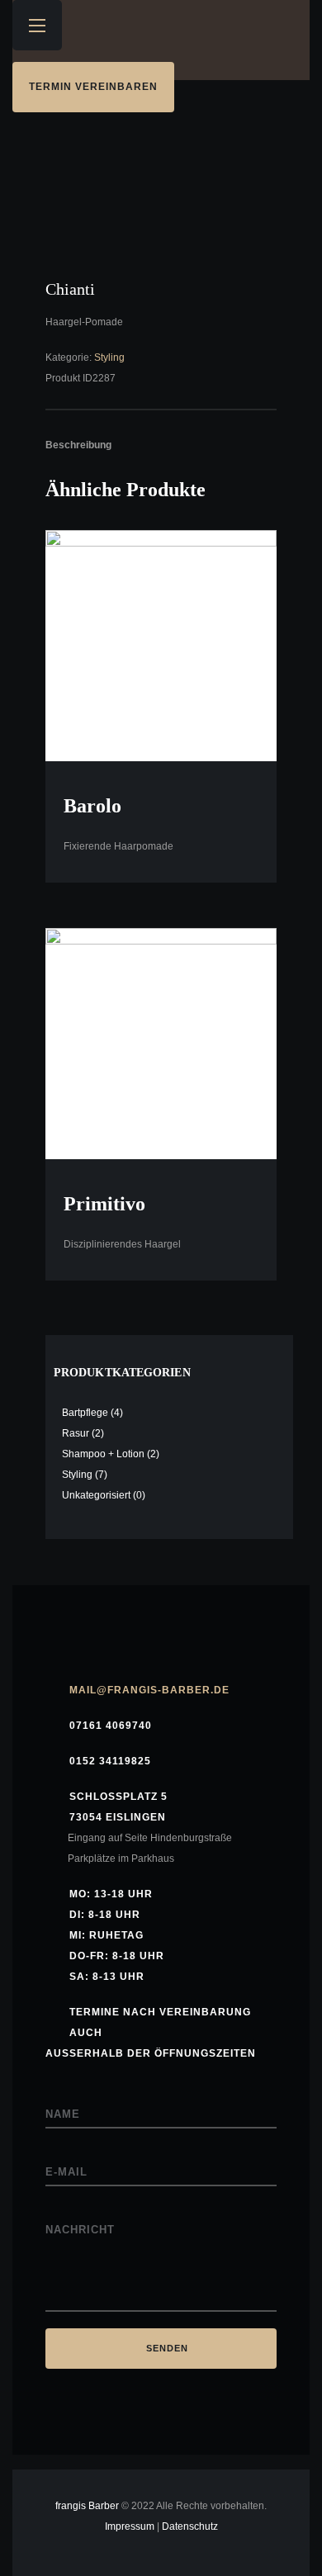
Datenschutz (190, 2526)
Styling (109, 358)
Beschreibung (78, 445)
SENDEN (167, 2348)
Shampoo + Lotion (103, 1454)
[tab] (78, 445)
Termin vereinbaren (93, 87)
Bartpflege (85, 1413)
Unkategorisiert (96, 1495)
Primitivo (104, 1204)
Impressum (130, 2526)
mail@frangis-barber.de (149, 1690)
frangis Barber (88, 2506)
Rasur (76, 1433)
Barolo (92, 806)
